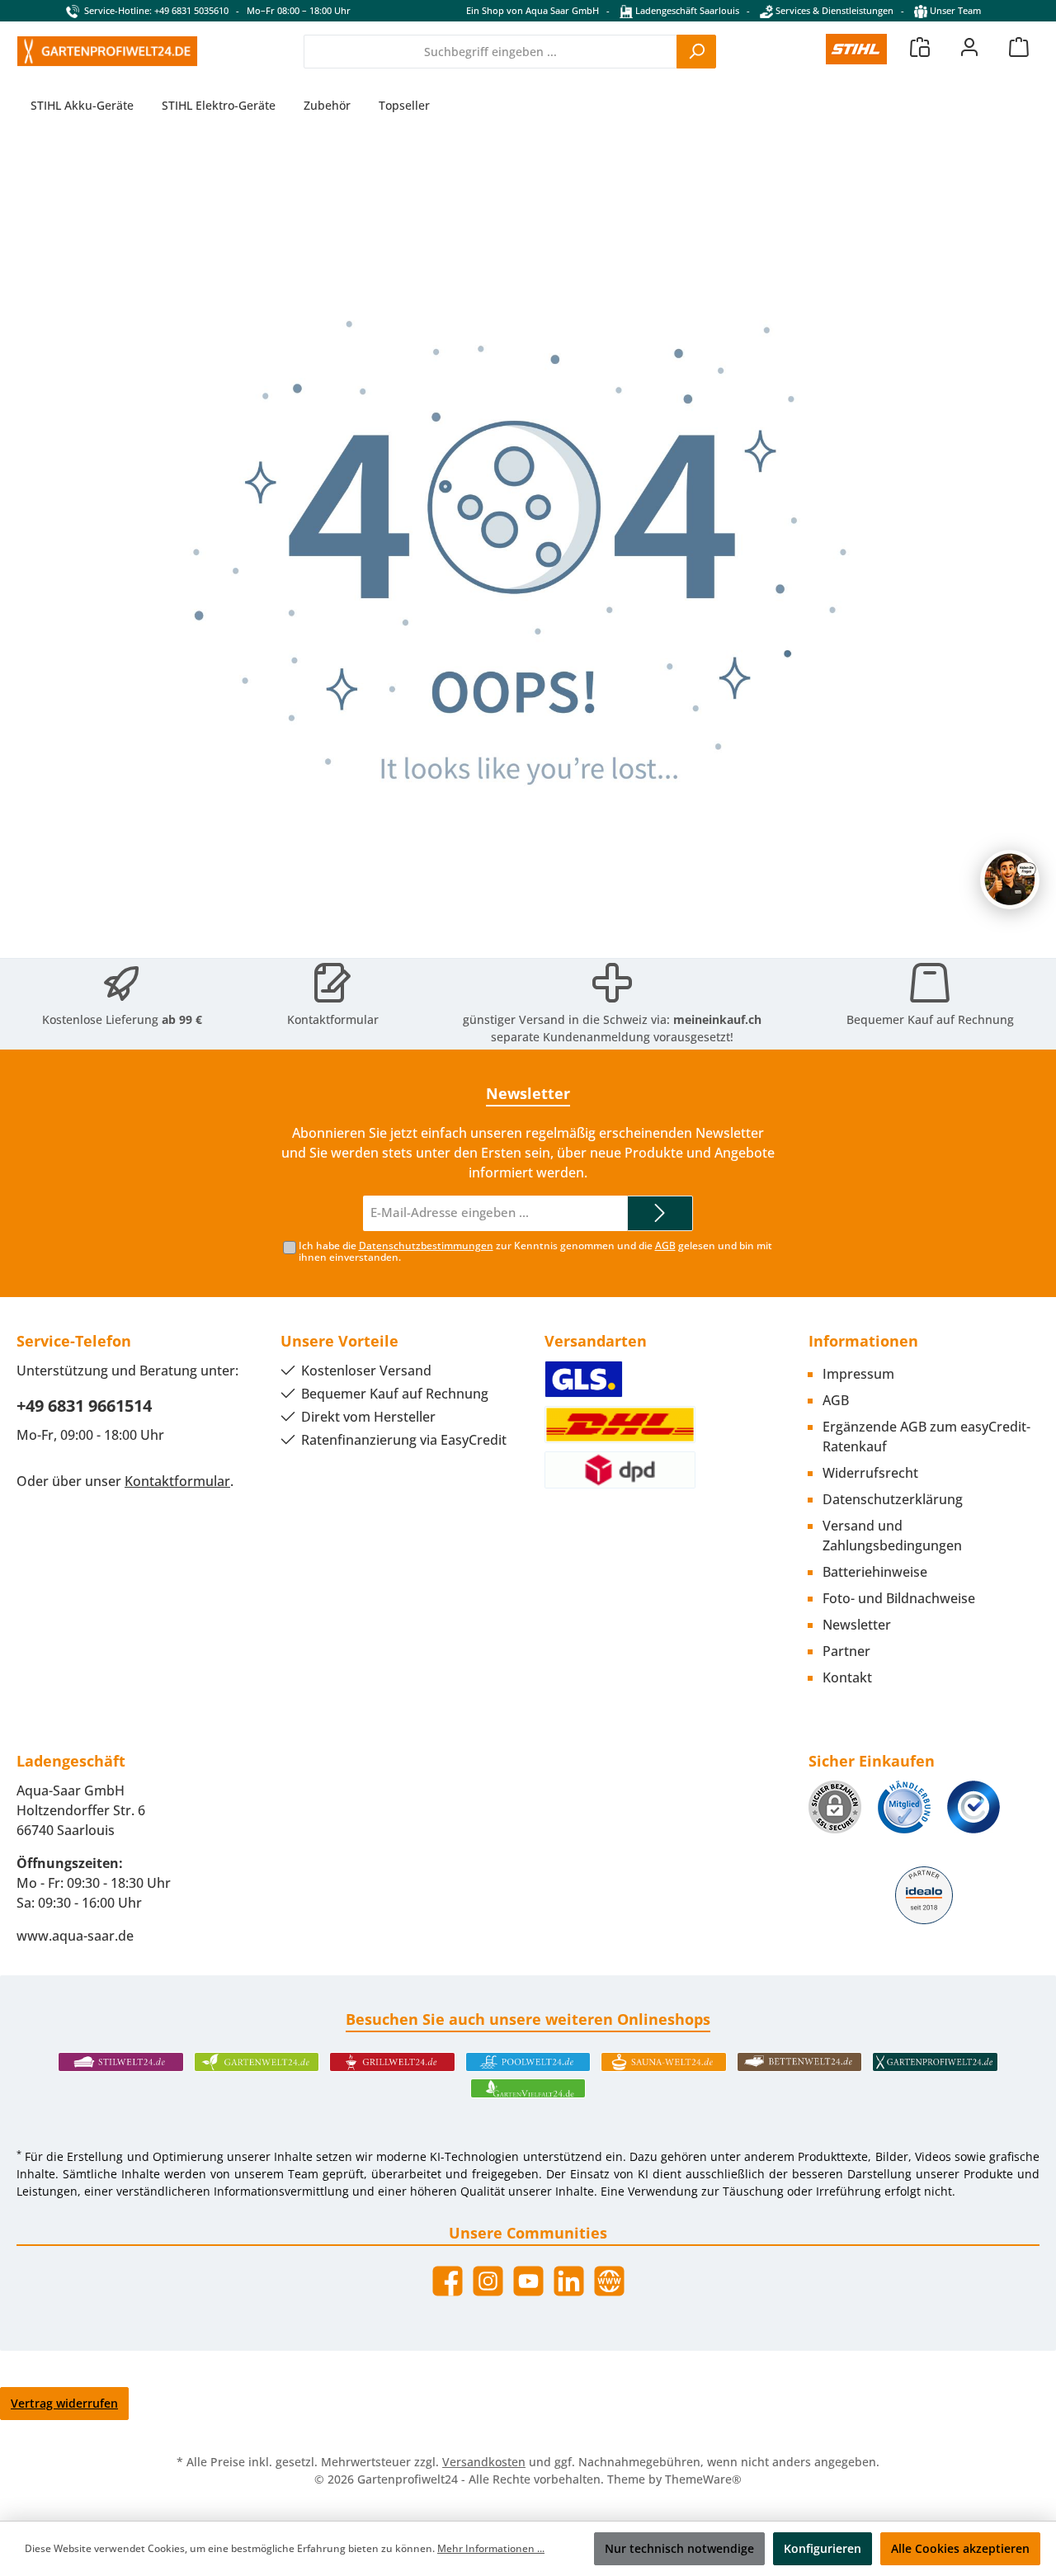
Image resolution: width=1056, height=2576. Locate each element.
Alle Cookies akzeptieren (960, 2548)
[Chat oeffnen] (1010, 880)
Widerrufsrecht (870, 1473)
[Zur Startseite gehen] (107, 51)
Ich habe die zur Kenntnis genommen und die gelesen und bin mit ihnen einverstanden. (535, 1252)
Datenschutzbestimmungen (426, 1246)
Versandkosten (484, 2462)
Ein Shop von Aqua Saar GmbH (533, 10)
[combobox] (490, 52)
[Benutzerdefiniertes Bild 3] (973, 1807)
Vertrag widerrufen (64, 2403)
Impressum (858, 1374)
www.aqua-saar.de (75, 1936)
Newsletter (857, 1625)
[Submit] (660, 1213)
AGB (665, 1246)
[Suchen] (696, 52)
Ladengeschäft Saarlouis (686, 10)
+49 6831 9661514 (84, 1406)
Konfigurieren (823, 2548)
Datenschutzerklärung (893, 1499)
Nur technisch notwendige (679, 2548)
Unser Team (955, 10)
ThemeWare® (703, 2479)
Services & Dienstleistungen (833, 10)
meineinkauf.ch (717, 1019)
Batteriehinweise (875, 1572)
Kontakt (847, 1677)
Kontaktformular (333, 1019)
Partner (846, 1651)
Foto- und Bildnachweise (899, 1598)
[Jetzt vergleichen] (920, 47)
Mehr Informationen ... (491, 2548)
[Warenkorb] (1019, 47)
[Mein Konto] (969, 47)
